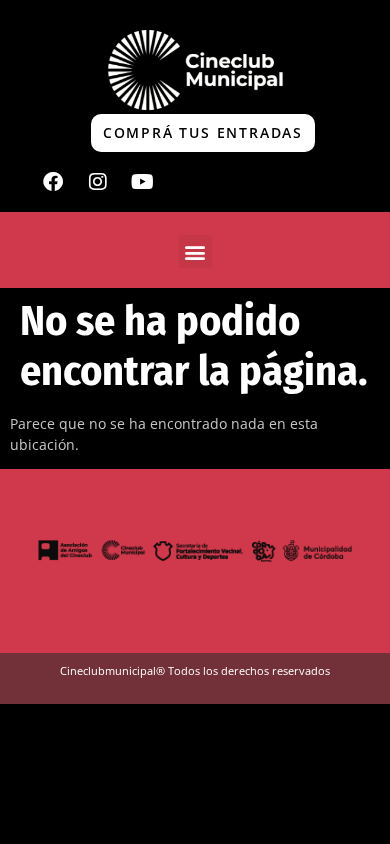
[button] (195, 251)
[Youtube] (143, 182)
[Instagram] (98, 182)
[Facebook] (53, 182)
